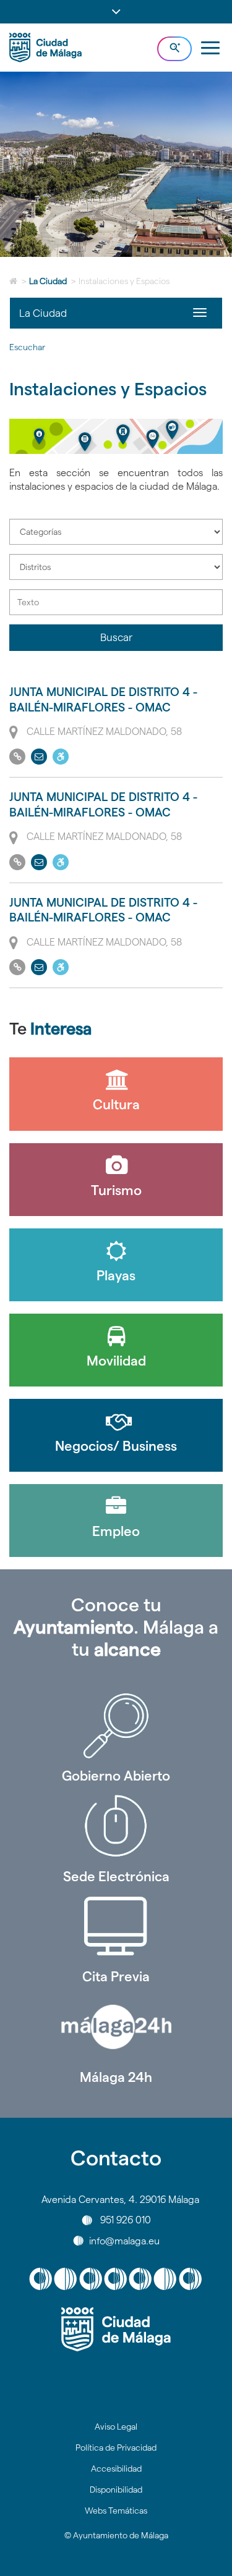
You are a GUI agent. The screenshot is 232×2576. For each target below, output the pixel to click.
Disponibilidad (116, 2490)
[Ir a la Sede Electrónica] (116, 1826)
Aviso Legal (116, 2427)
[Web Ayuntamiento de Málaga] (116, 2330)
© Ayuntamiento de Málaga (116, 2535)
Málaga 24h (116, 2077)
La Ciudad (48, 281)
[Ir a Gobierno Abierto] (116, 1726)
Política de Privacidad (116, 2448)
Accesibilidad (116, 2469)
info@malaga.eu (124, 2240)
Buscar (116, 637)
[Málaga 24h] (116, 2027)
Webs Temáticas (116, 2511)
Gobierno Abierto (116, 1776)
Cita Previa (116, 1976)
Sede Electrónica (116, 1876)
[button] (116, 12)
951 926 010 (126, 2220)
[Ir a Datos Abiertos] (116, 1926)
